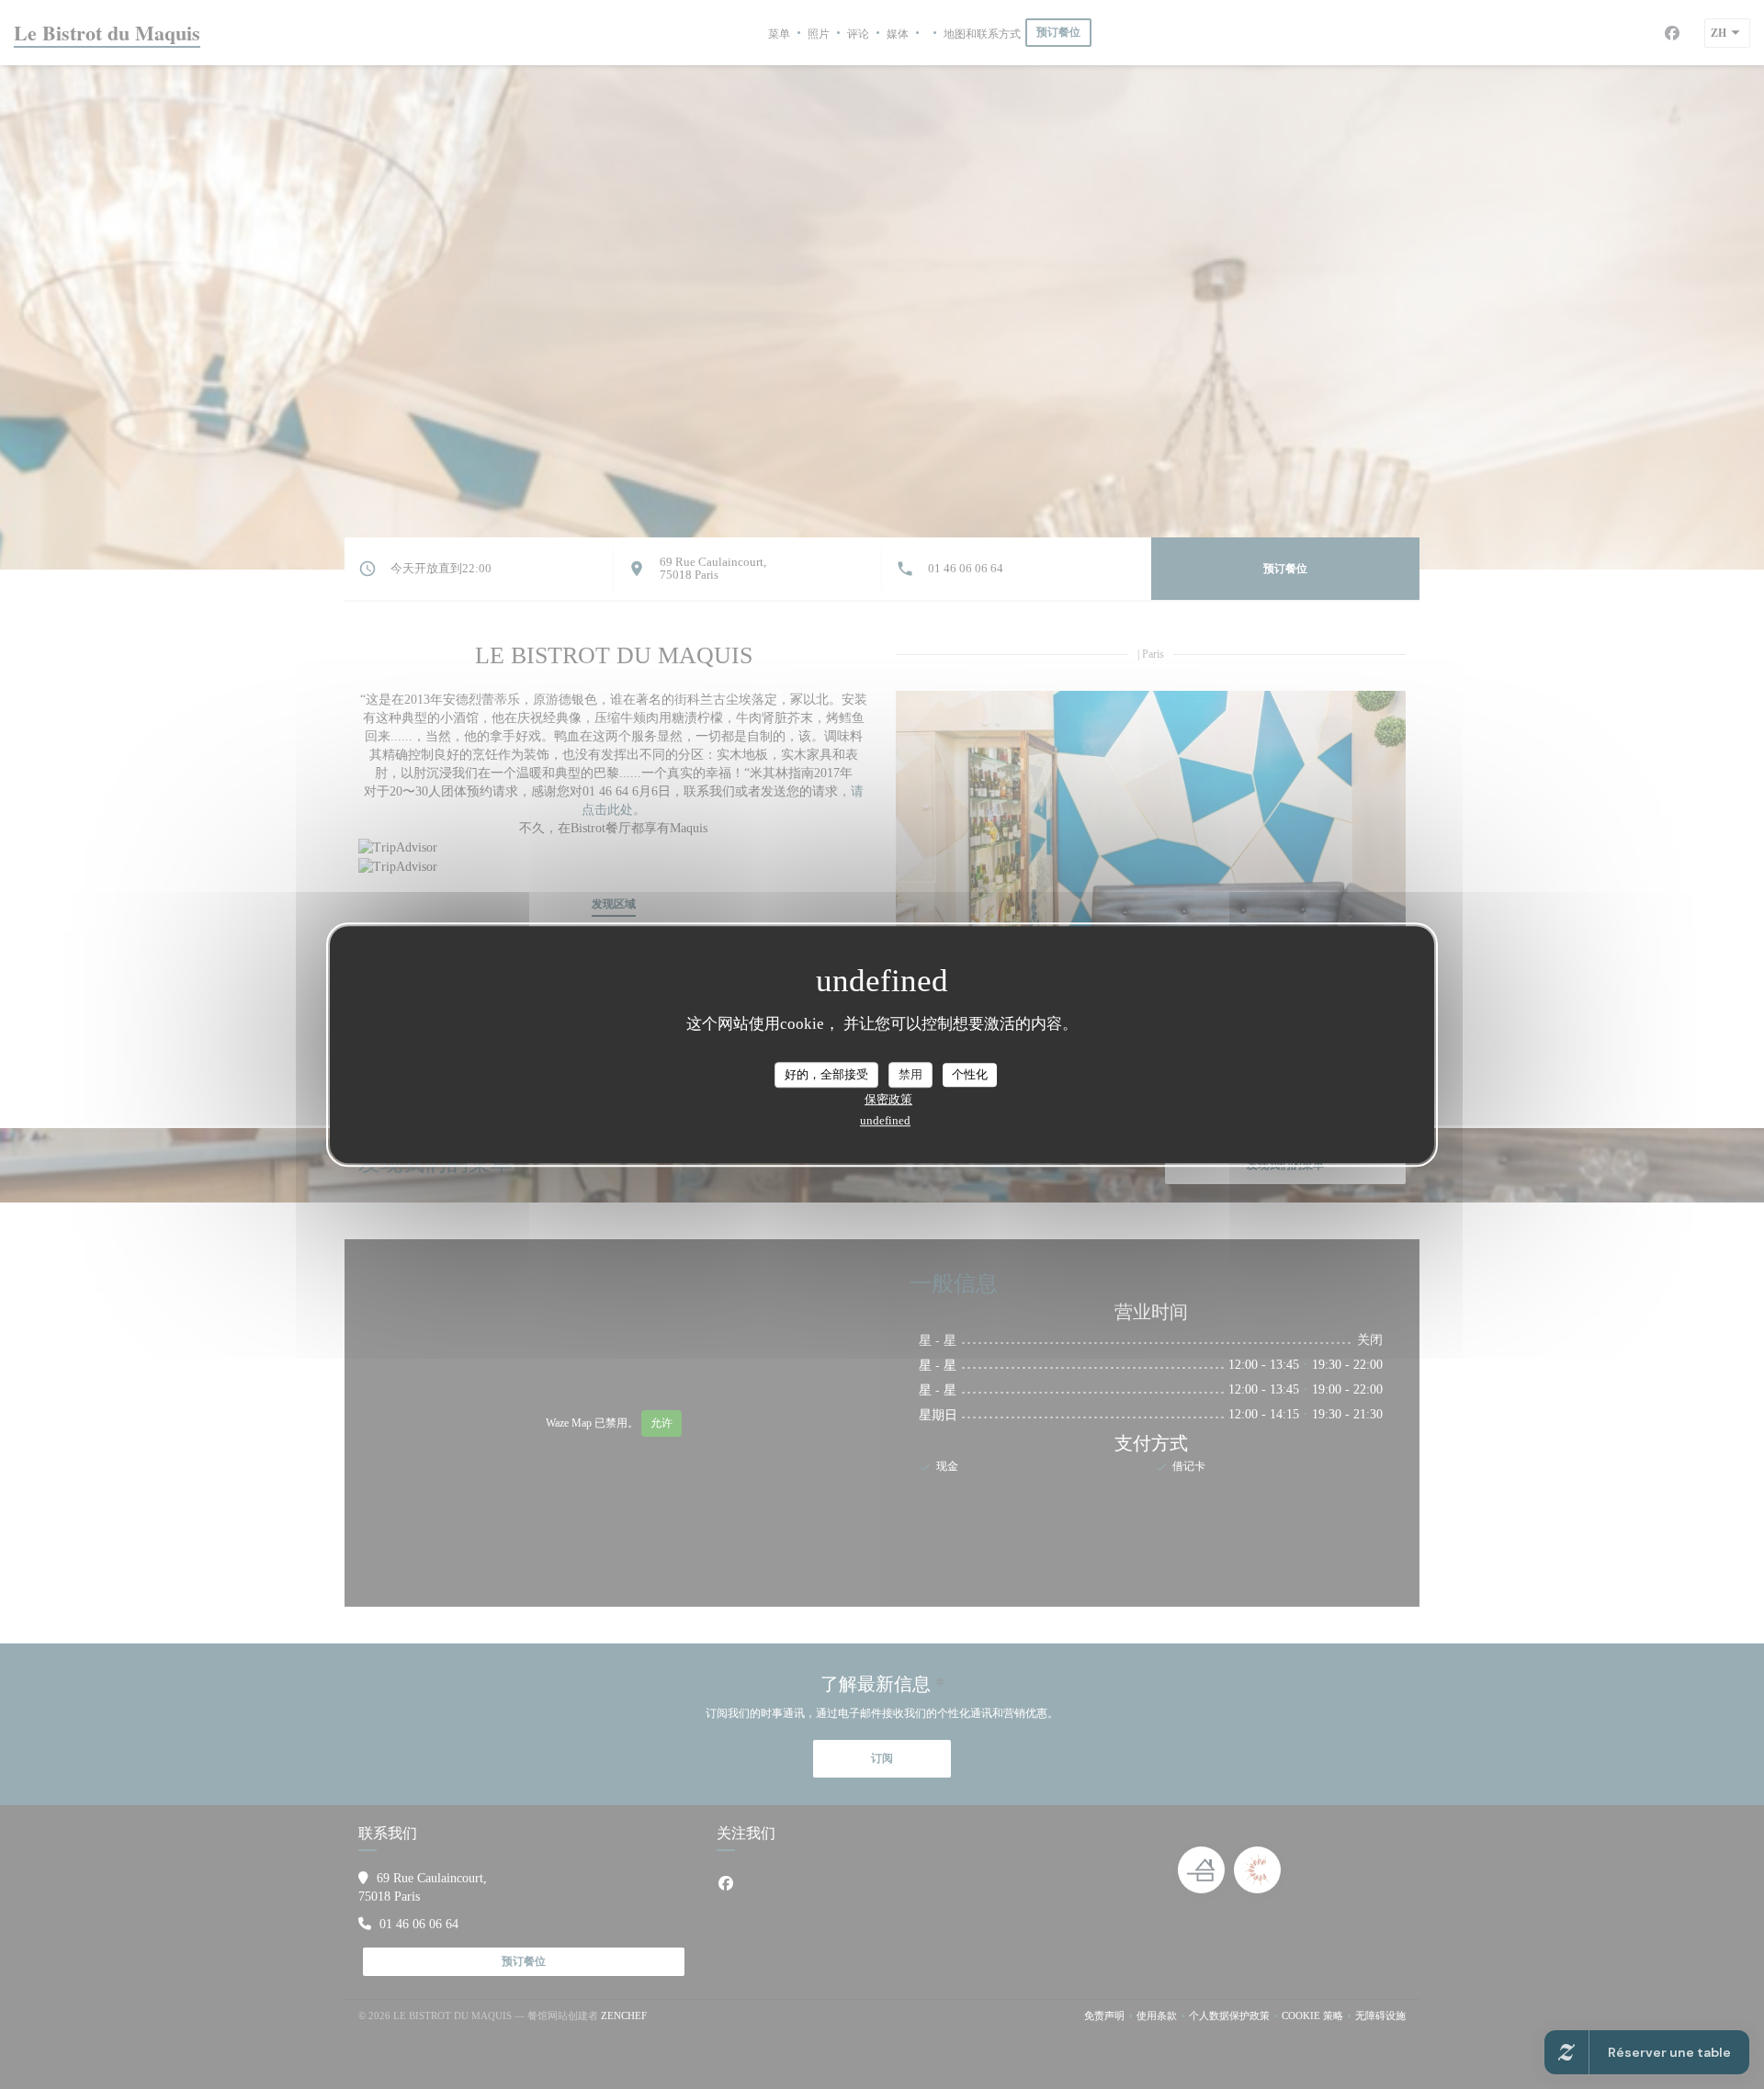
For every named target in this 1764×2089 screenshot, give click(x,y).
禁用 (910, 1074)
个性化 (970, 1074)
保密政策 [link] (888, 1099)
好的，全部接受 (826, 1074)
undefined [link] (885, 1120)
